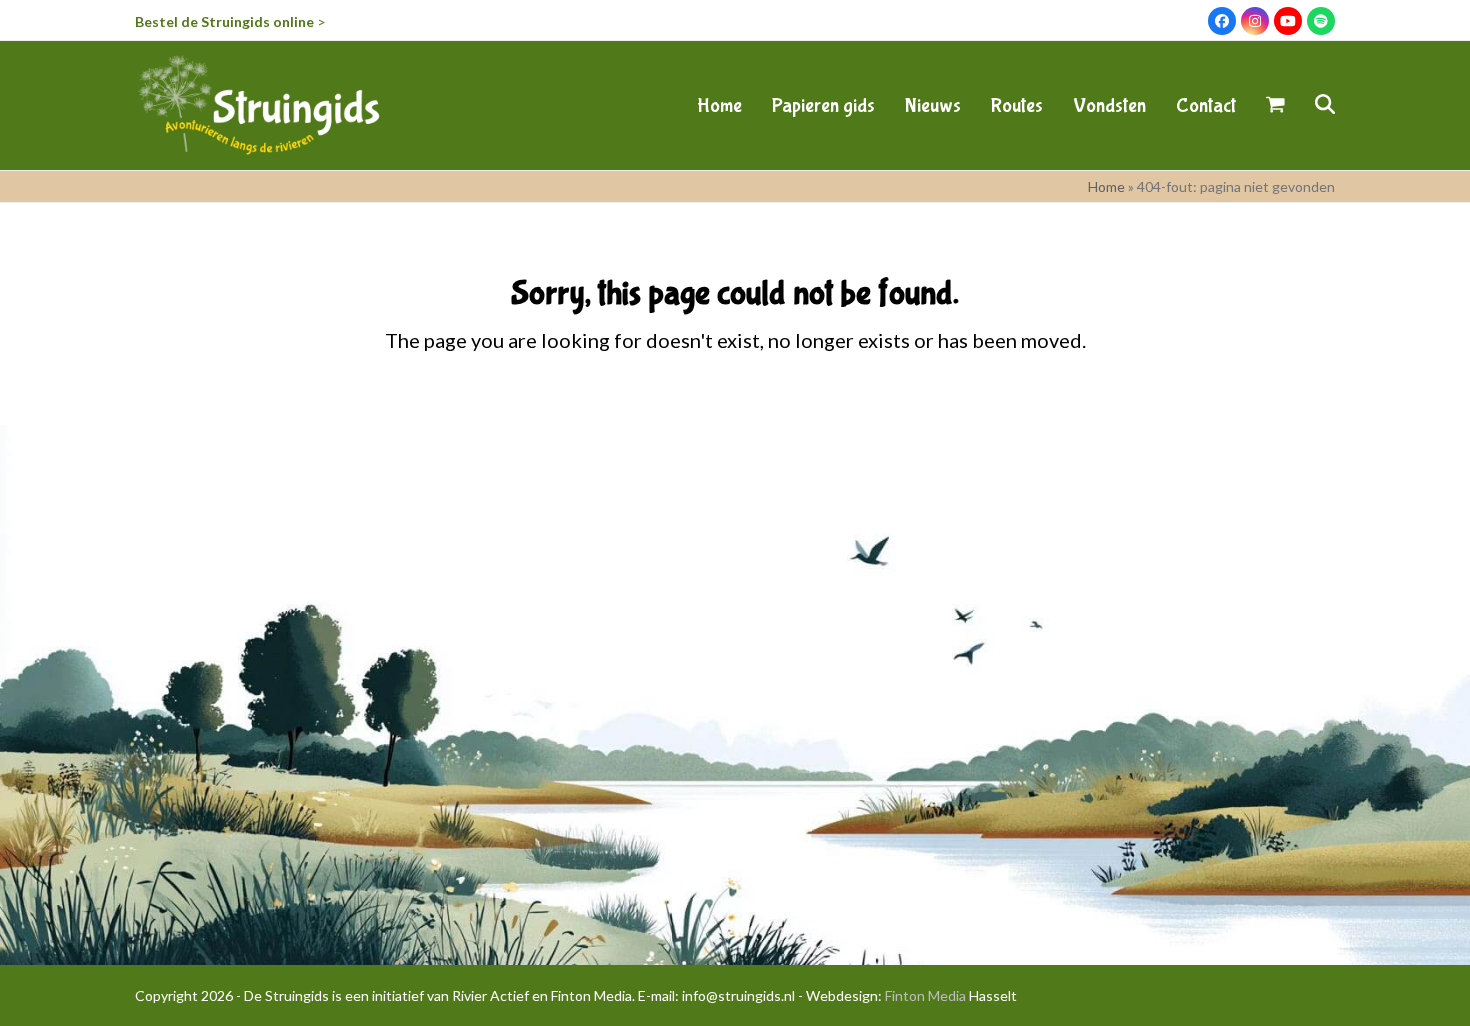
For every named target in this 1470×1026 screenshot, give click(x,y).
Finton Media (925, 995)
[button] (1275, 105)
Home (1106, 186)
